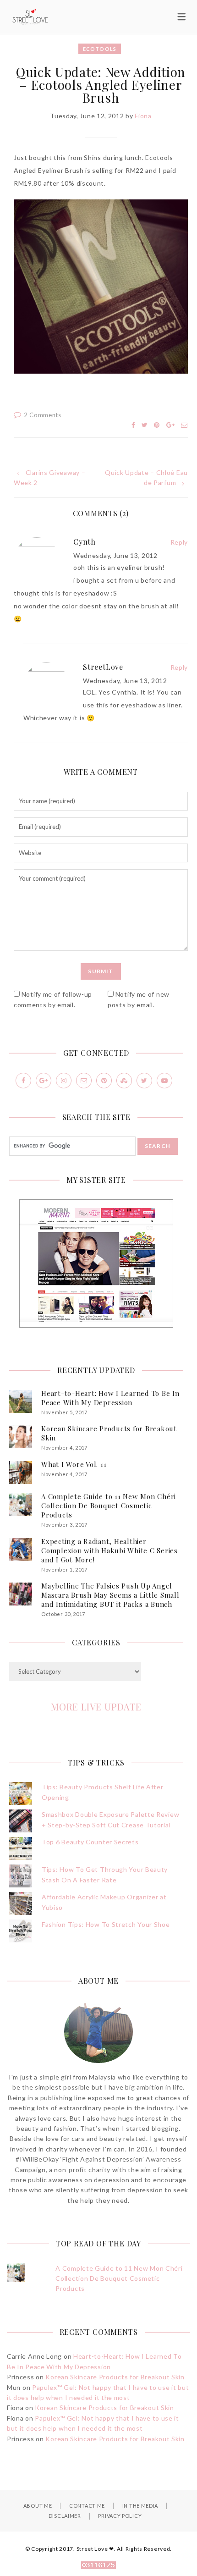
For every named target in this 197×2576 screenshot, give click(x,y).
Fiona (143, 116)
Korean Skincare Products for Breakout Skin (115, 2377)
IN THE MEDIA (140, 2506)
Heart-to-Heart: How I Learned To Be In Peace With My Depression (110, 1398)
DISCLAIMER (65, 2516)
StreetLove (103, 667)
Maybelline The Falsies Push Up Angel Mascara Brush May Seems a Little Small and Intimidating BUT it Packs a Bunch (110, 1595)
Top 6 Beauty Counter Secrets (90, 1842)
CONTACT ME (87, 2506)
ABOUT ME (38, 2506)
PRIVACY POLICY (120, 2516)
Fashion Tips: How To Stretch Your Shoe (106, 1924)
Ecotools (100, 49)
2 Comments (43, 415)
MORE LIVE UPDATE (96, 1707)
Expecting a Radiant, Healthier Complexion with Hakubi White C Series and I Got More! (109, 1550)
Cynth (85, 542)
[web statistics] (98, 2566)
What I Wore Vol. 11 (74, 1464)
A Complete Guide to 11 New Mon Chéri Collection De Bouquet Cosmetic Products (109, 1506)
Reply (179, 542)
